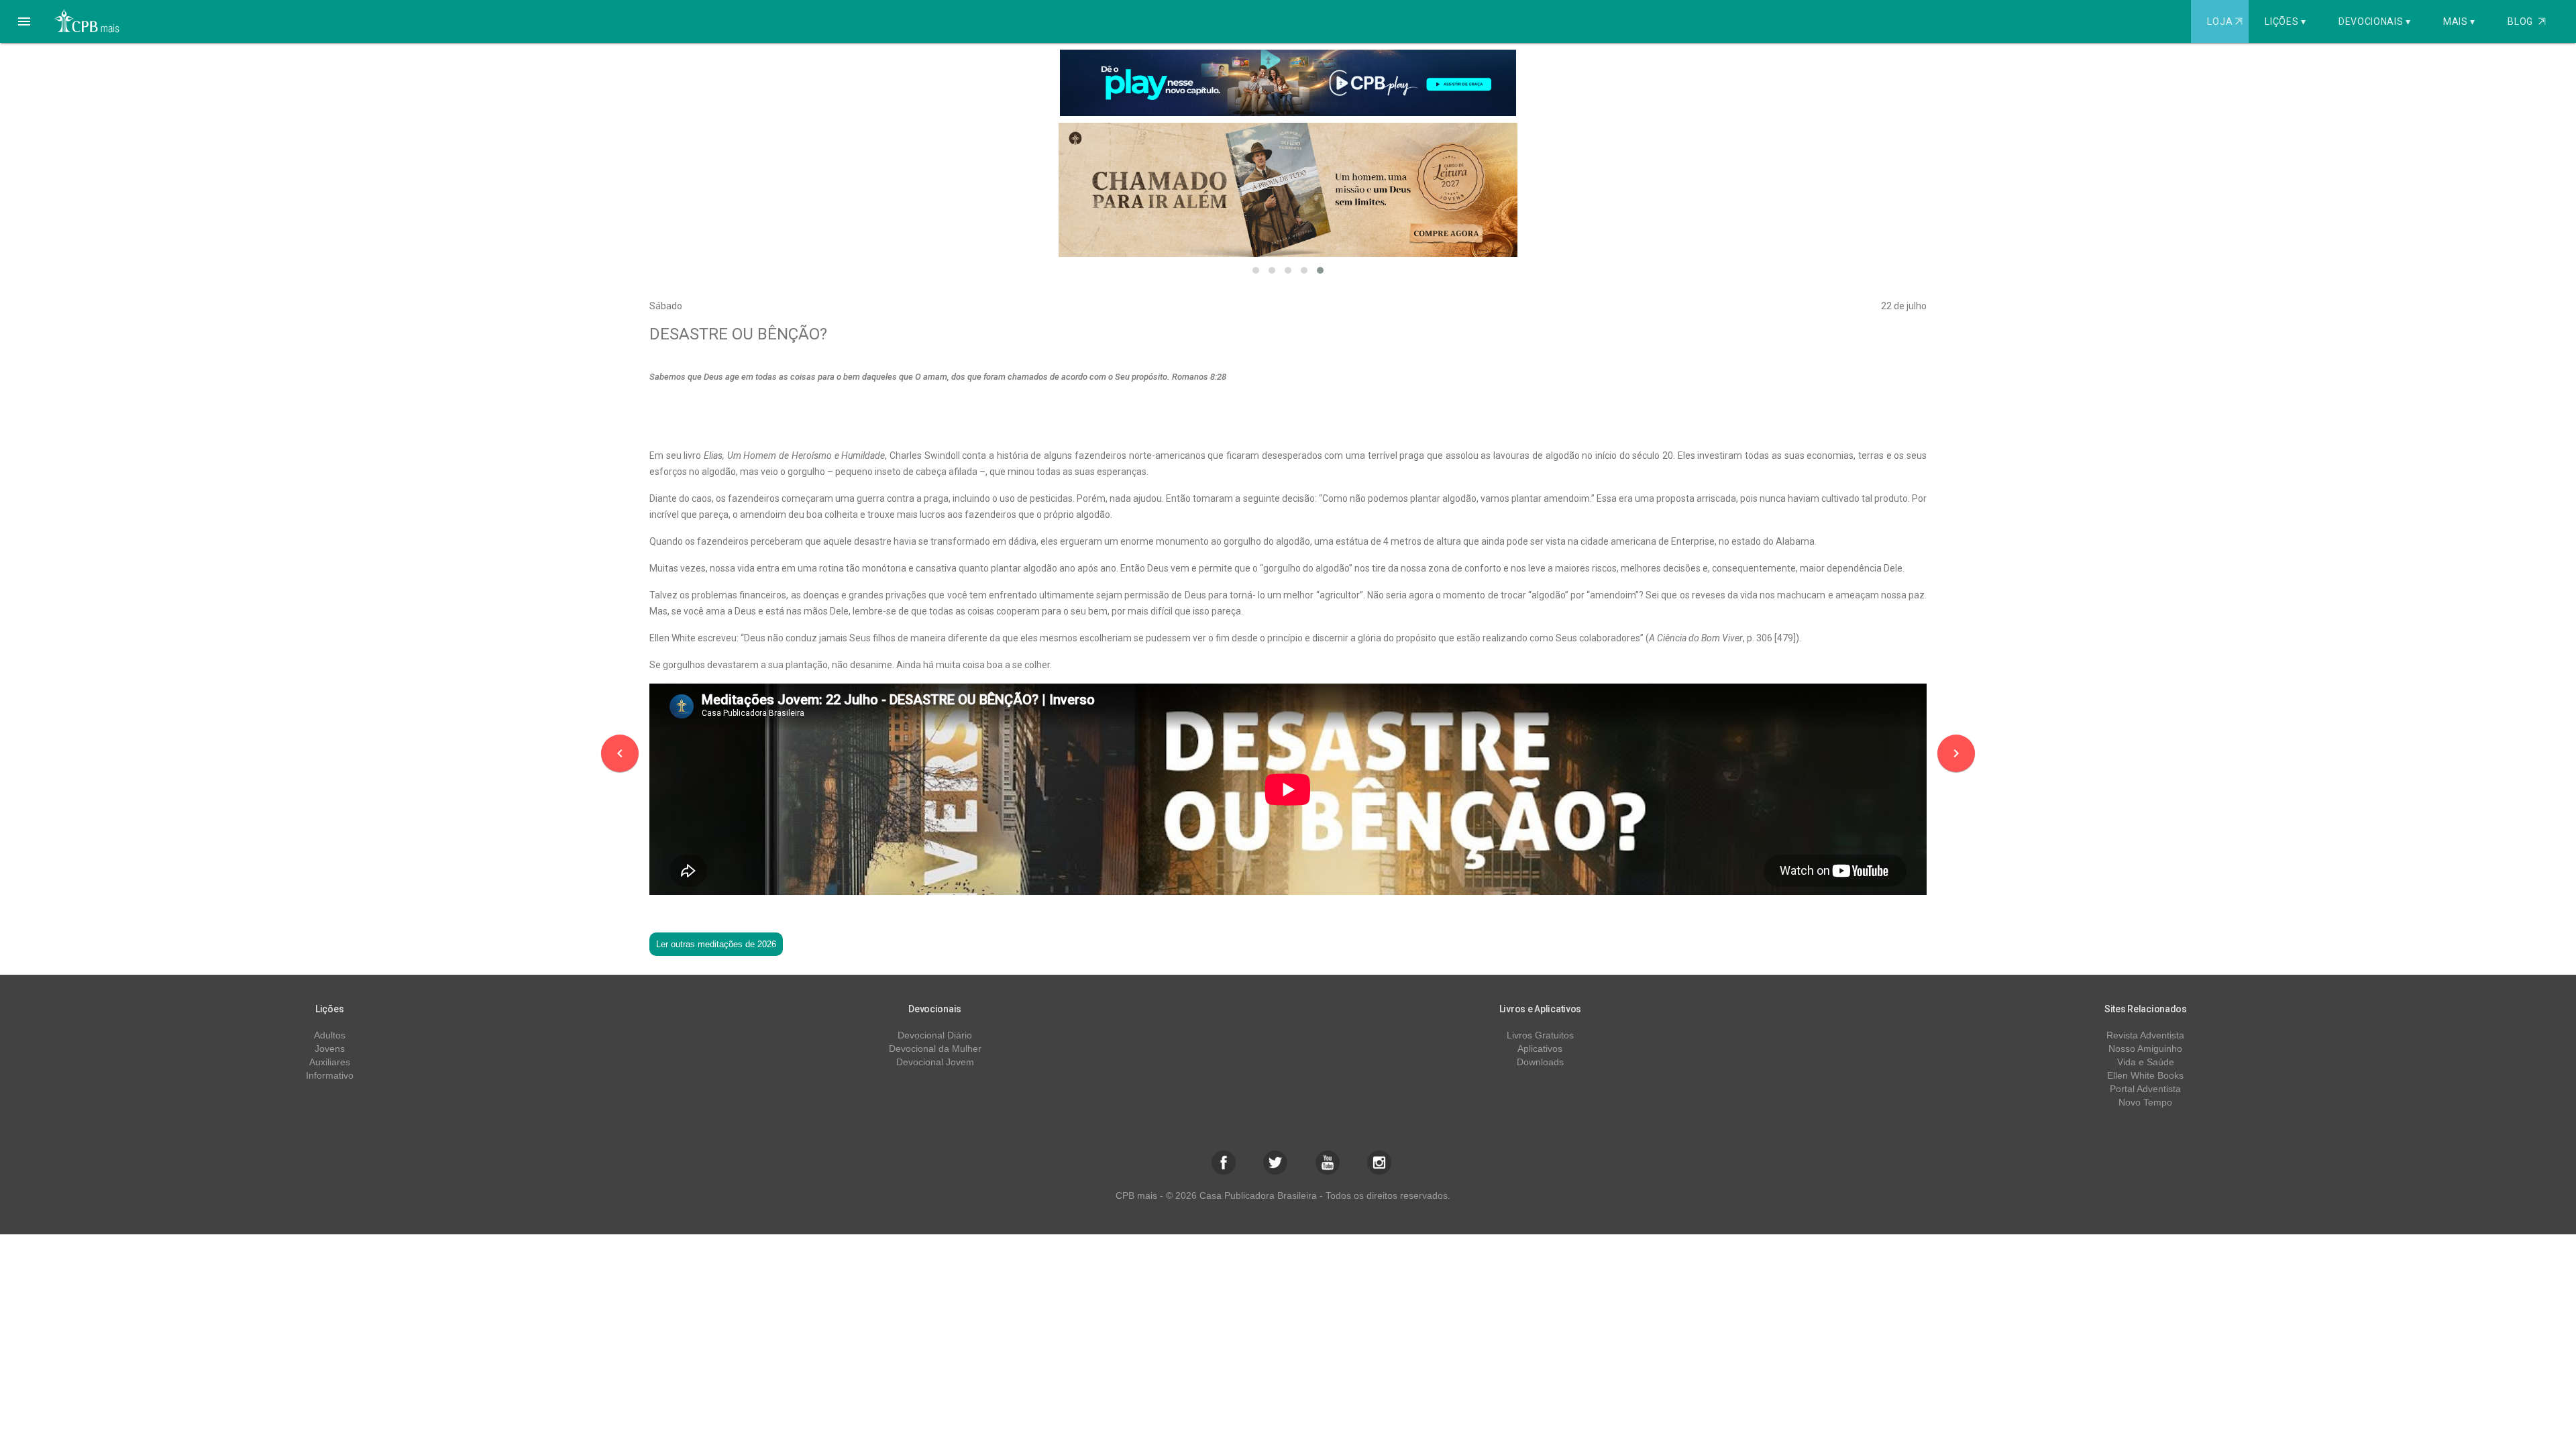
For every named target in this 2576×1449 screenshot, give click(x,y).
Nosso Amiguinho (2145, 1049)
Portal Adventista (2145, 1089)
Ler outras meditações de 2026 (716, 944)
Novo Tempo (2145, 1102)
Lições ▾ (2286, 21)
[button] (24, 21)
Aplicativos (1540, 1049)
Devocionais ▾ (2375, 21)
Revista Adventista (2145, 1035)
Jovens (330, 1049)
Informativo (330, 1075)
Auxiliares (330, 1062)
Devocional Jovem (935, 1062)
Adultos (330, 1035)
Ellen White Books (2145, 1075)
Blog (2527, 21)
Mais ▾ (2459, 21)
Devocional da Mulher (935, 1049)
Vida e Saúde (2146, 1062)
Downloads (1540, 1062)
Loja (2224, 21)
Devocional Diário (935, 1035)
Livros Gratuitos (1540, 1035)
